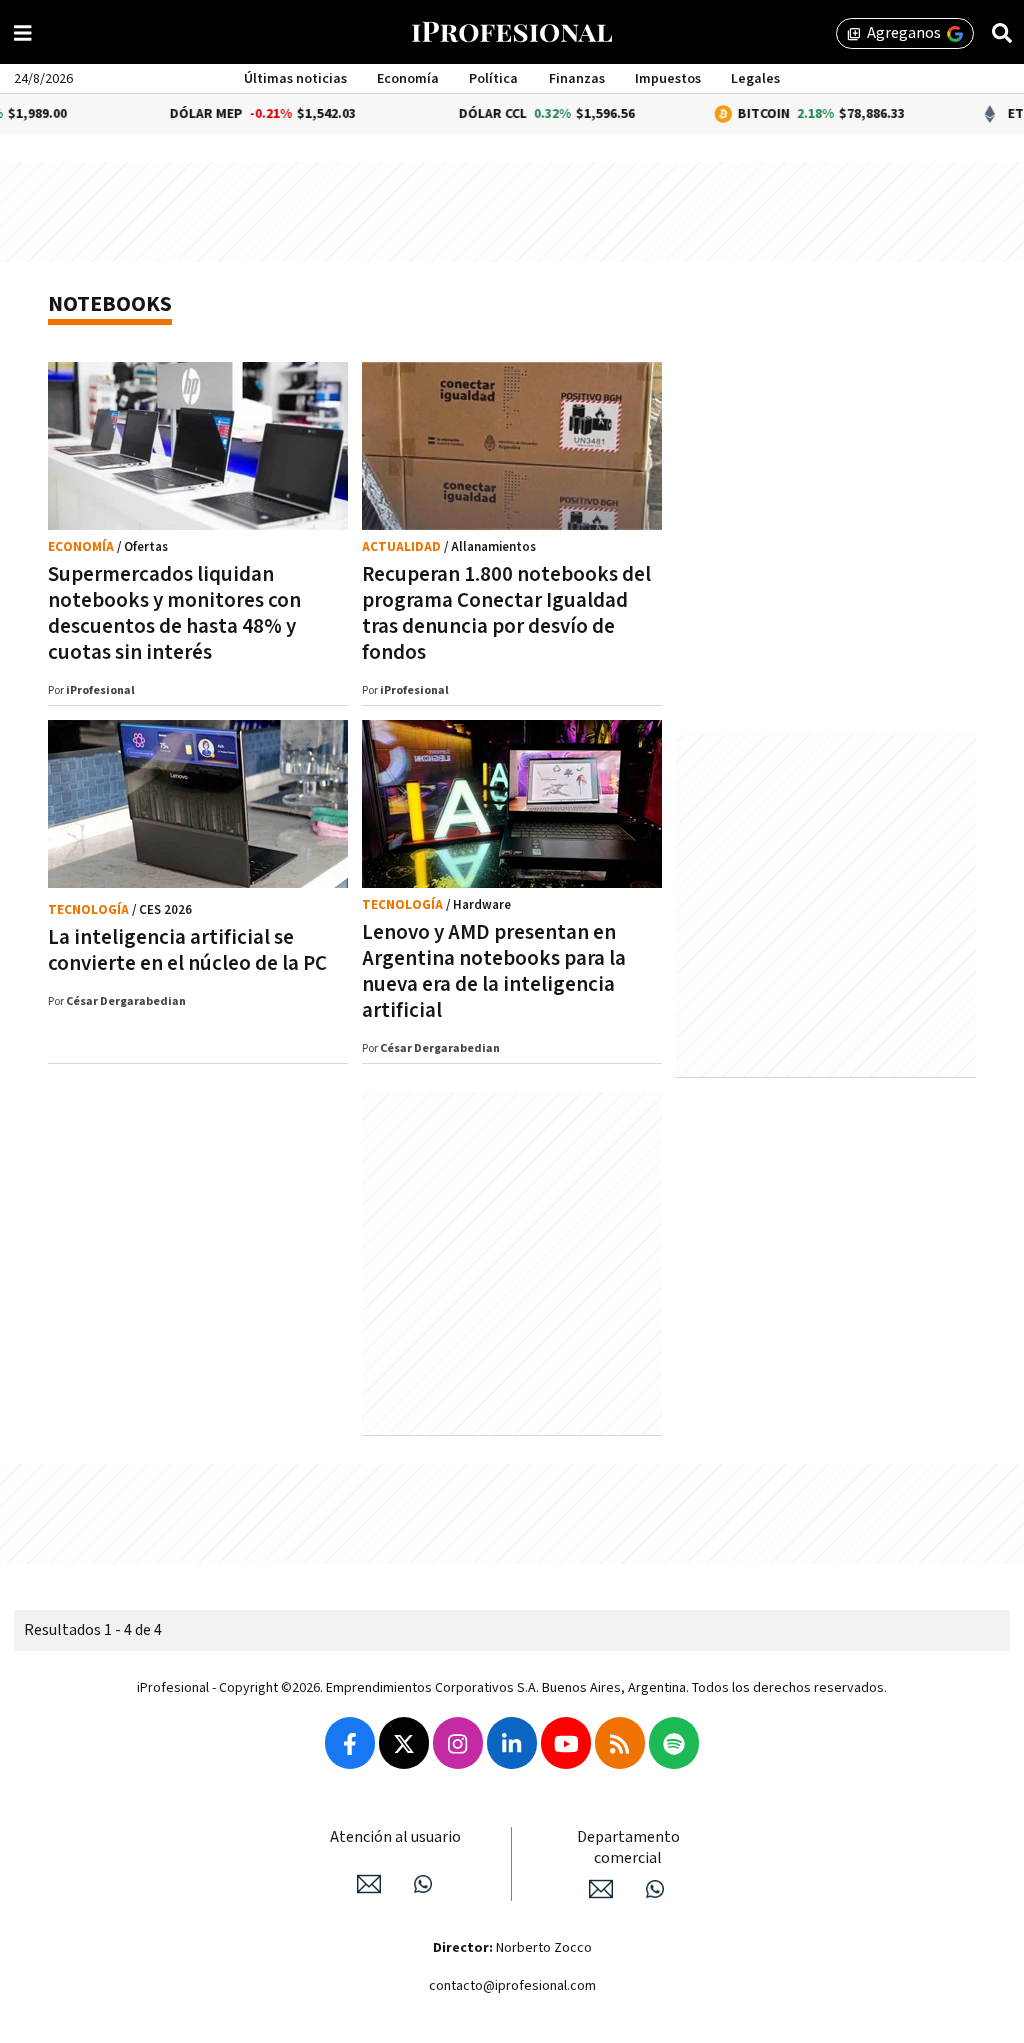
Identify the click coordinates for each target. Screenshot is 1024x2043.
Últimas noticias (295, 79)
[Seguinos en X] (404, 1743)
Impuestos (668, 79)
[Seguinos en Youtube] (566, 1743)
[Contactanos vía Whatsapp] (423, 1884)
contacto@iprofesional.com (512, 1986)
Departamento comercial (628, 1848)
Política (493, 79)
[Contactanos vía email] (369, 1884)
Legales (755, 79)
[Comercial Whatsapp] (655, 1889)
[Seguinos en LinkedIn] (512, 1743)
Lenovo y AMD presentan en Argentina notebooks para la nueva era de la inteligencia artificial (494, 971)
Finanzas (577, 79)
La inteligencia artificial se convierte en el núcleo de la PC (187, 950)
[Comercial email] (601, 1889)
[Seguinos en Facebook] (350, 1743)
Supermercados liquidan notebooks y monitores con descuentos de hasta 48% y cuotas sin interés (174, 613)
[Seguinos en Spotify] (674, 1743)
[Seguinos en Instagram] (458, 1743)
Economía (408, 79)
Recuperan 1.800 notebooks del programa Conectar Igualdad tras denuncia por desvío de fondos (506, 613)
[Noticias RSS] (620, 1743)
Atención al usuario (395, 1837)
